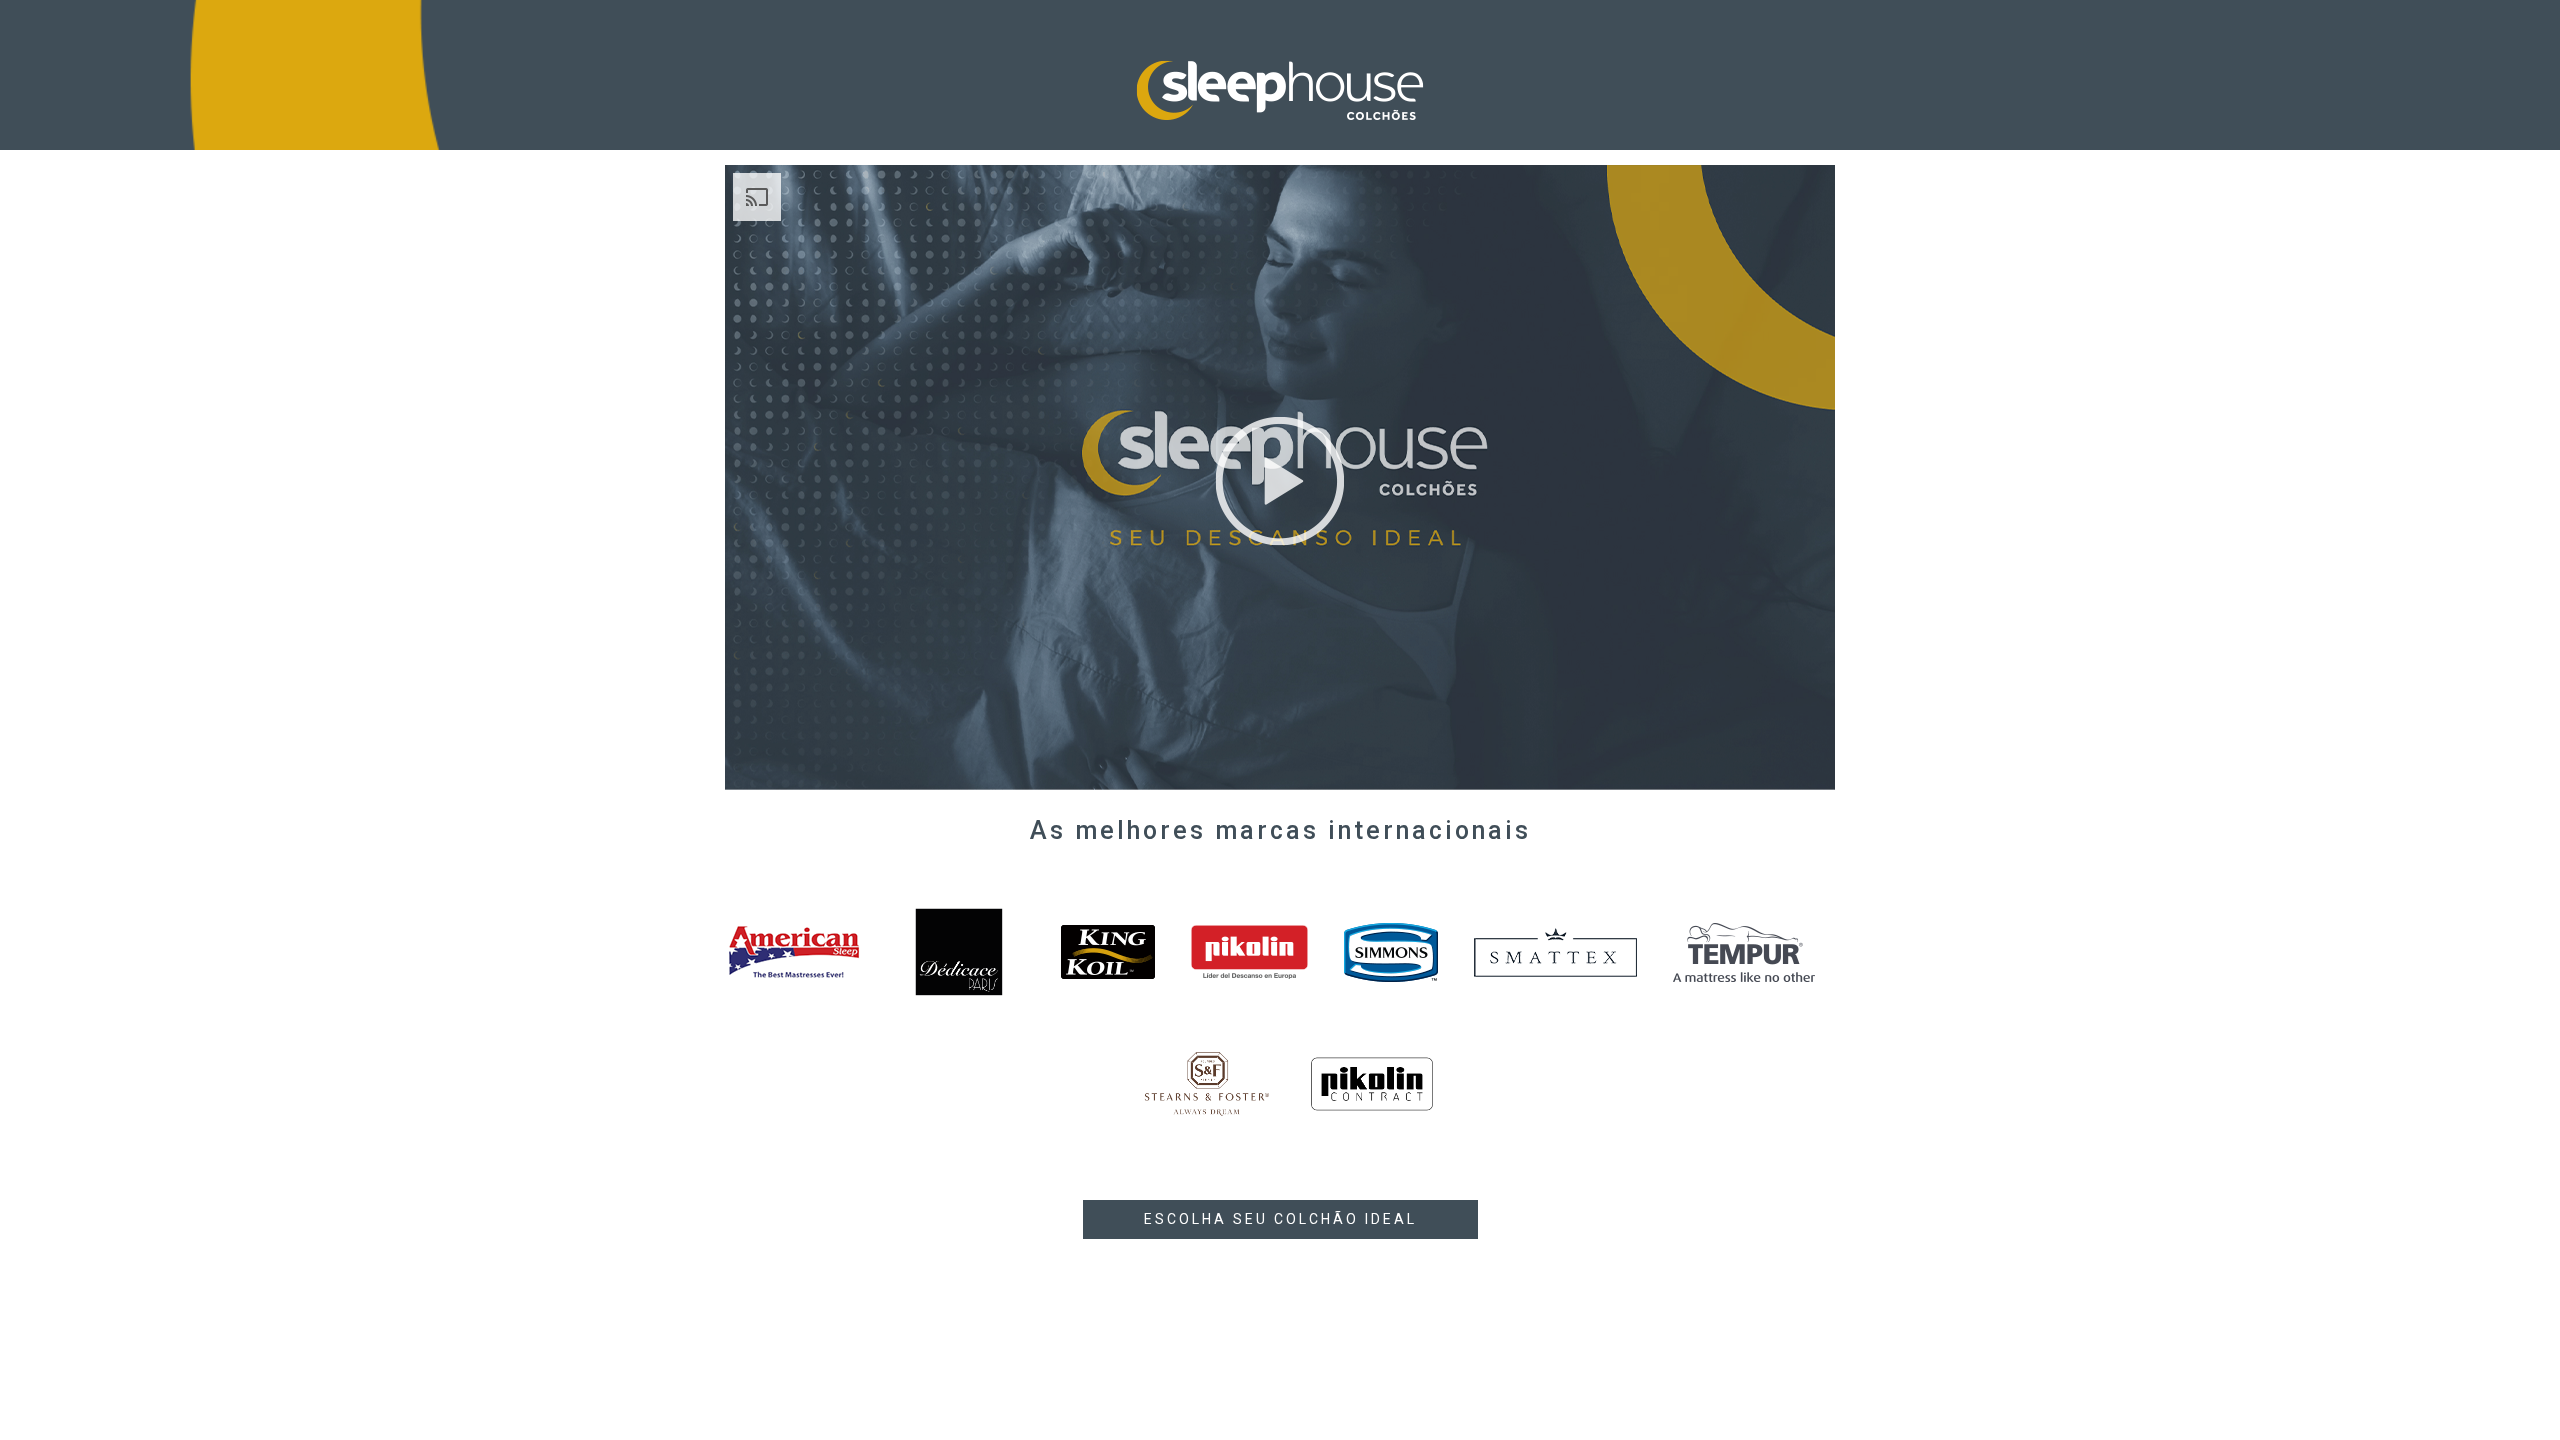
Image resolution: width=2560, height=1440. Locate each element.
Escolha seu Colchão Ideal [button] (1280, 1219)
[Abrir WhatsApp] (2510, 1389)
